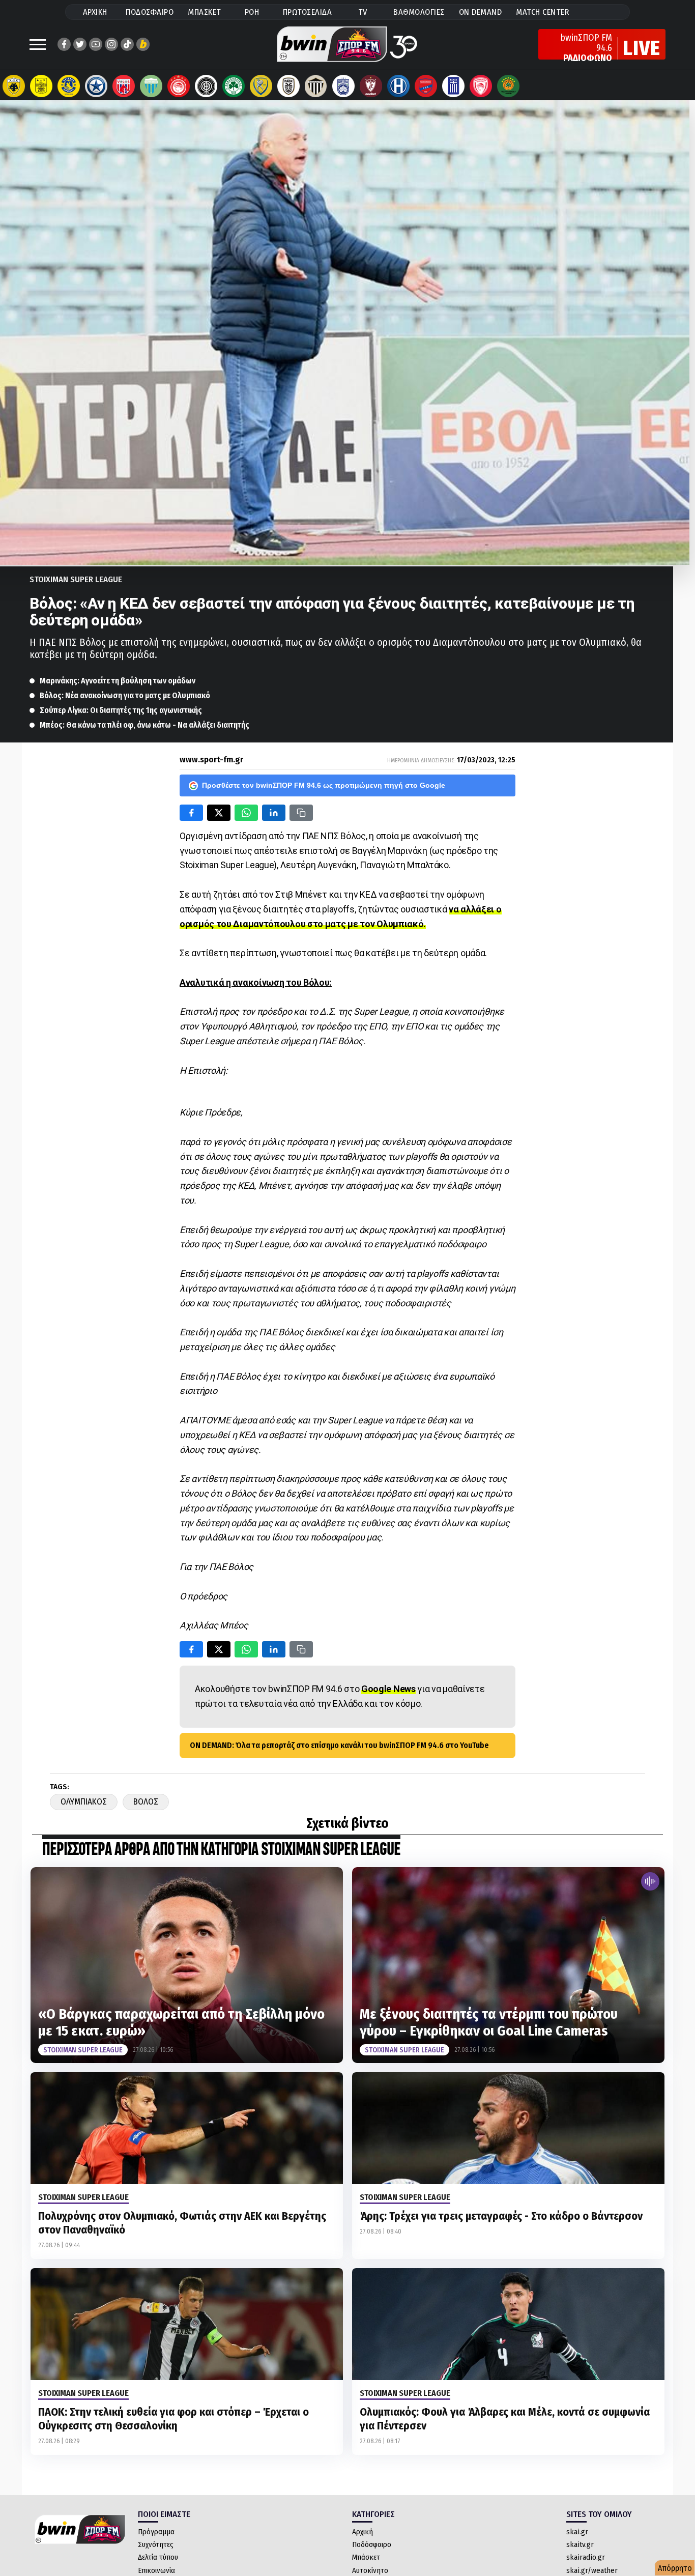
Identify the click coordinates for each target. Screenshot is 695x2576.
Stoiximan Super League (76, 579)
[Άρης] (41, 86)
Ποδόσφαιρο (372, 2544)
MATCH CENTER (542, 12)
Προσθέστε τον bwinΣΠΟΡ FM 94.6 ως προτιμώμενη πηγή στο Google (324, 785)
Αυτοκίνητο (370, 2570)
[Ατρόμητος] (96, 86)
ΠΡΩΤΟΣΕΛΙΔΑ (308, 12)
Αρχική (363, 2532)
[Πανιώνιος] (426, 86)
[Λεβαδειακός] (151, 86)
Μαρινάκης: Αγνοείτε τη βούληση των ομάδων (118, 681)
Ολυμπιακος (84, 1802)
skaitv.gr (580, 2544)
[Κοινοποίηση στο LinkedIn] (274, 813)
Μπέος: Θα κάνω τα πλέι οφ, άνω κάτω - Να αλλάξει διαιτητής (144, 725)
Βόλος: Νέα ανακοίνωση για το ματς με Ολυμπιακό (125, 695)
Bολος (146, 1802)
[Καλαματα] (316, 86)
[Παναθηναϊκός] (234, 86)
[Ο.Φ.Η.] (206, 86)
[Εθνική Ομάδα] (453, 86)
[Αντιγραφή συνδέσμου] (301, 813)
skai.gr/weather (592, 2570)
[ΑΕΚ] (14, 86)
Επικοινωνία (156, 2570)
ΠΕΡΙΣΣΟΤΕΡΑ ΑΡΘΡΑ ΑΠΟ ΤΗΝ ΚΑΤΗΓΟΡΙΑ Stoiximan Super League (221, 1850)
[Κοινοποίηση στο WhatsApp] (246, 813)
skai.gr (577, 2532)
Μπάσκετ (366, 2557)
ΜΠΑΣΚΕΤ (205, 12)
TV (363, 12)
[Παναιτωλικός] (261, 86)
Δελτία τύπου (158, 2557)
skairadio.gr (586, 2557)
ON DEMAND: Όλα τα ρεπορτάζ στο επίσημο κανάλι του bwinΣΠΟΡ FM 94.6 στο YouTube (339, 1745)
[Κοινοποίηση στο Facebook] (191, 813)
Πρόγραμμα (156, 2532)
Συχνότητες (156, 2544)
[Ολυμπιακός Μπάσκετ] (481, 86)
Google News (388, 1689)
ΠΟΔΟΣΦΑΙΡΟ (150, 12)
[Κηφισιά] (343, 86)
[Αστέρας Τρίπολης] (69, 86)
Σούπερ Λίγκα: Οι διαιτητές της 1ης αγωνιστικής (121, 710)
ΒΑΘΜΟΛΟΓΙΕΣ (419, 12)
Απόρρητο (675, 2568)
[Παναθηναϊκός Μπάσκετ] (508, 86)
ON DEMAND (481, 12)
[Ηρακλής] (398, 86)
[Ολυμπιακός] (179, 86)
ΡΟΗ (252, 12)
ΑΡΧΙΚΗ (95, 12)
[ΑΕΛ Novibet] (371, 86)
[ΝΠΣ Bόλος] (124, 86)
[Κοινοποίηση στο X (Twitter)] (219, 813)
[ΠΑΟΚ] (288, 86)
